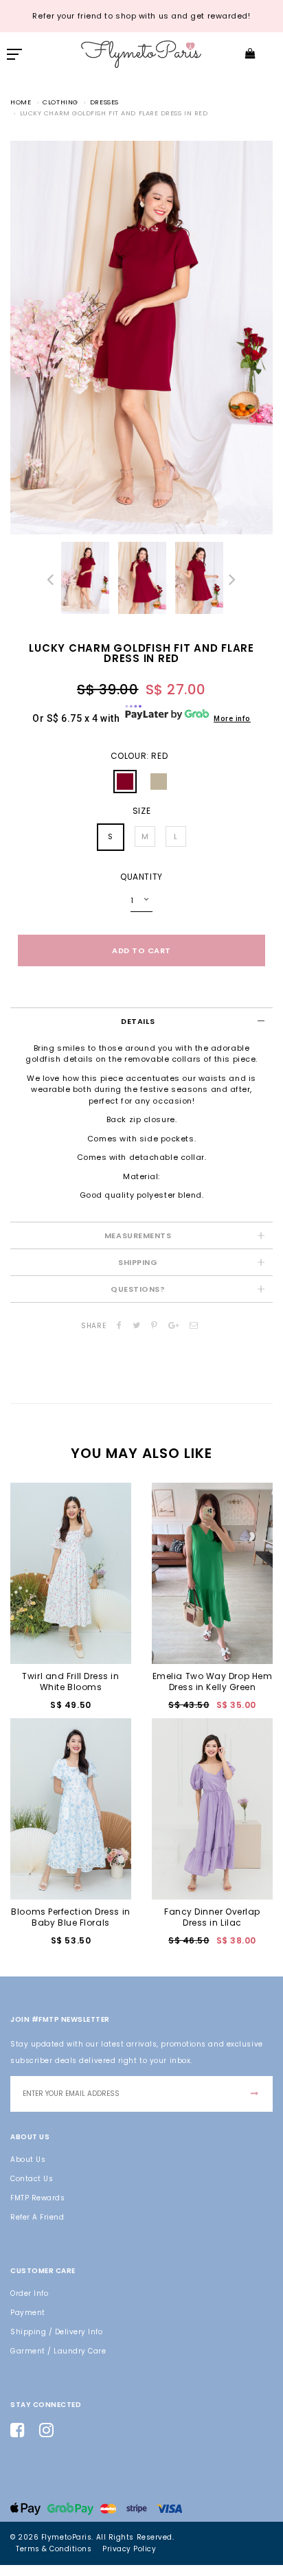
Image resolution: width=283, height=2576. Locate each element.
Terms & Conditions (54, 2549)
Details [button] (138, 1021)
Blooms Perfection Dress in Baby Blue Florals (70, 1917)
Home (21, 102)
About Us (28, 2159)
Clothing (60, 102)
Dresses (104, 102)
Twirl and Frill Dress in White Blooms (70, 1682)
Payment (28, 2313)
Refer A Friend (37, 2217)
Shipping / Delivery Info (56, 2332)
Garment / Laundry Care (58, 2351)
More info (232, 719)
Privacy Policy (129, 2549)
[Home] (141, 53)
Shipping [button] (138, 1262)
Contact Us (32, 2179)
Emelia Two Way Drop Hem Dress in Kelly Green (213, 1682)
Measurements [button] (138, 1235)
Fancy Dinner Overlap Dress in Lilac (212, 1917)
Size (141, 811)
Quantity (141, 877)
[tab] (141, 1021)
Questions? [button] (138, 1289)
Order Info (29, 2293)
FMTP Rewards (37, 2198)
